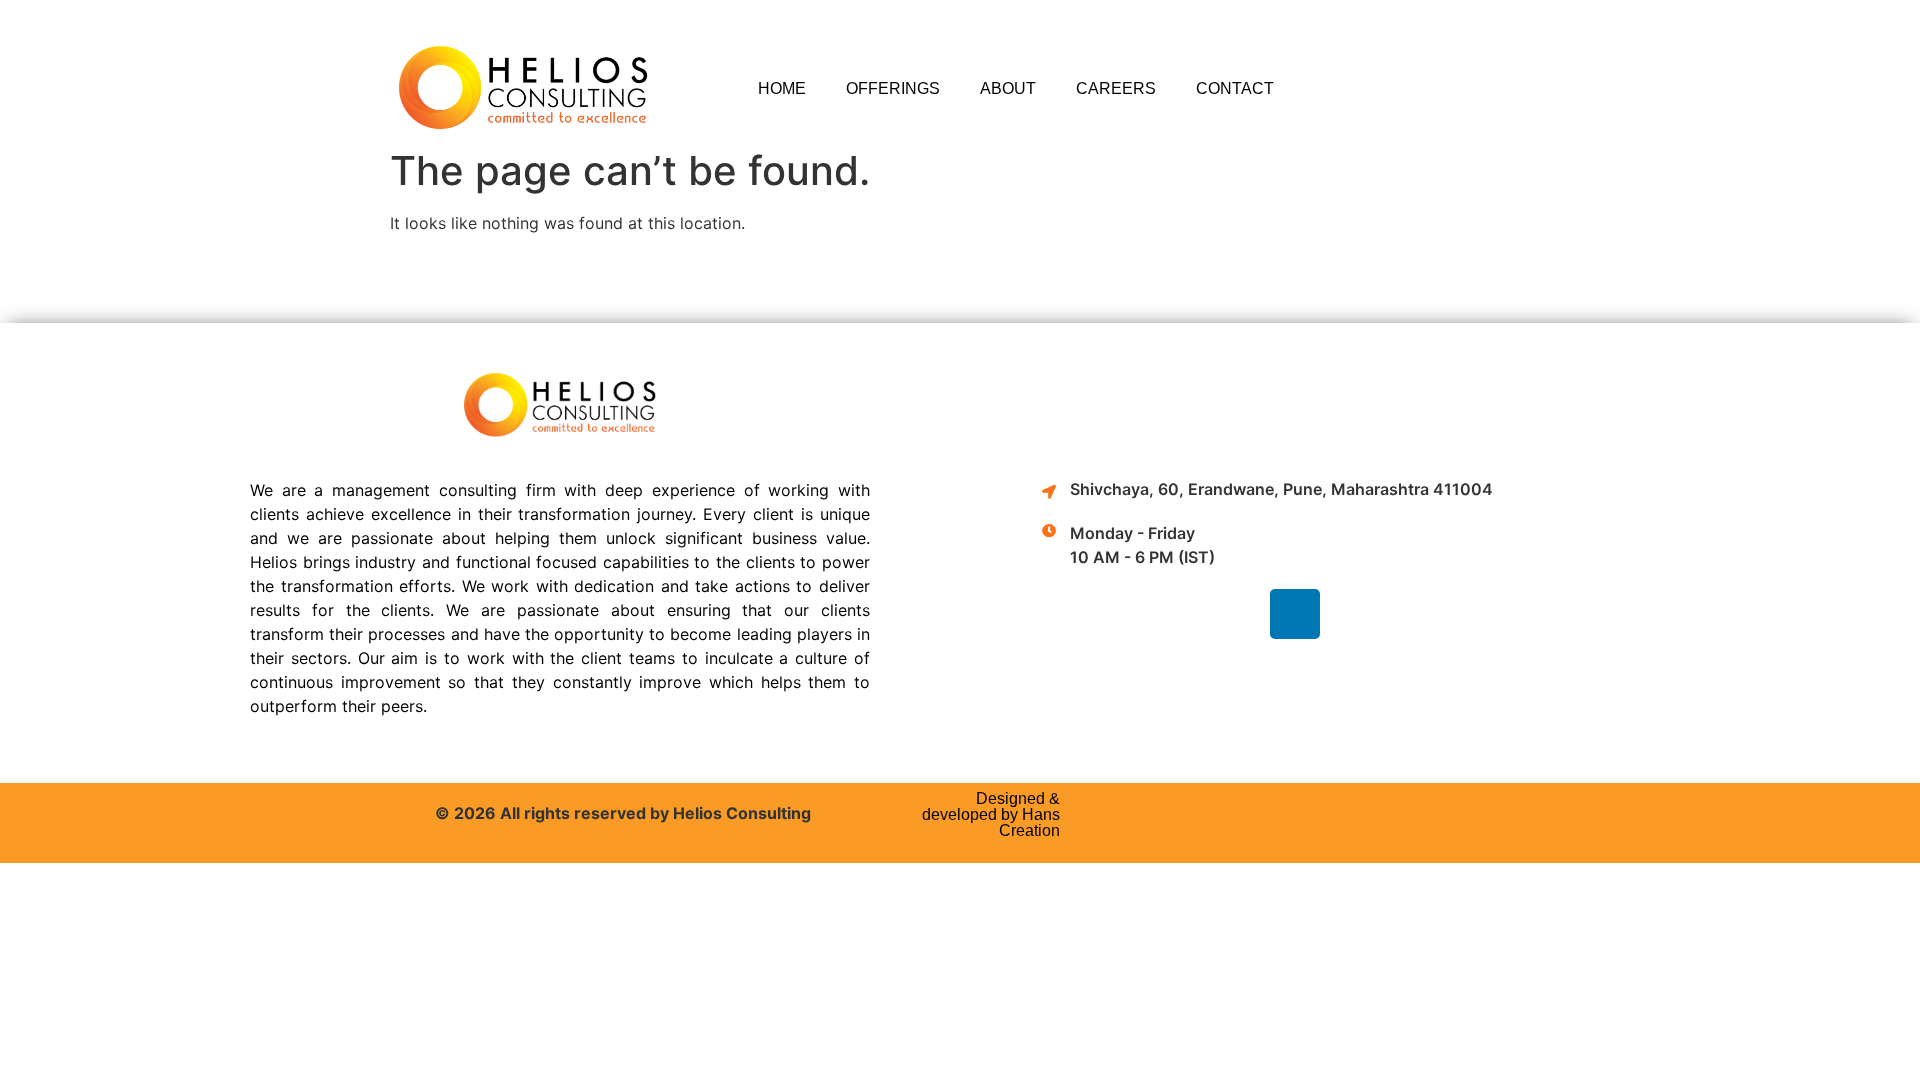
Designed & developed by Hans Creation (991, 814)
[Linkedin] (1295, 614)
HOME (782, 88)
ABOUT (1008, 88)
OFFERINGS (893, 88)
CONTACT (1235, 88)
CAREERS (1116, 88)
